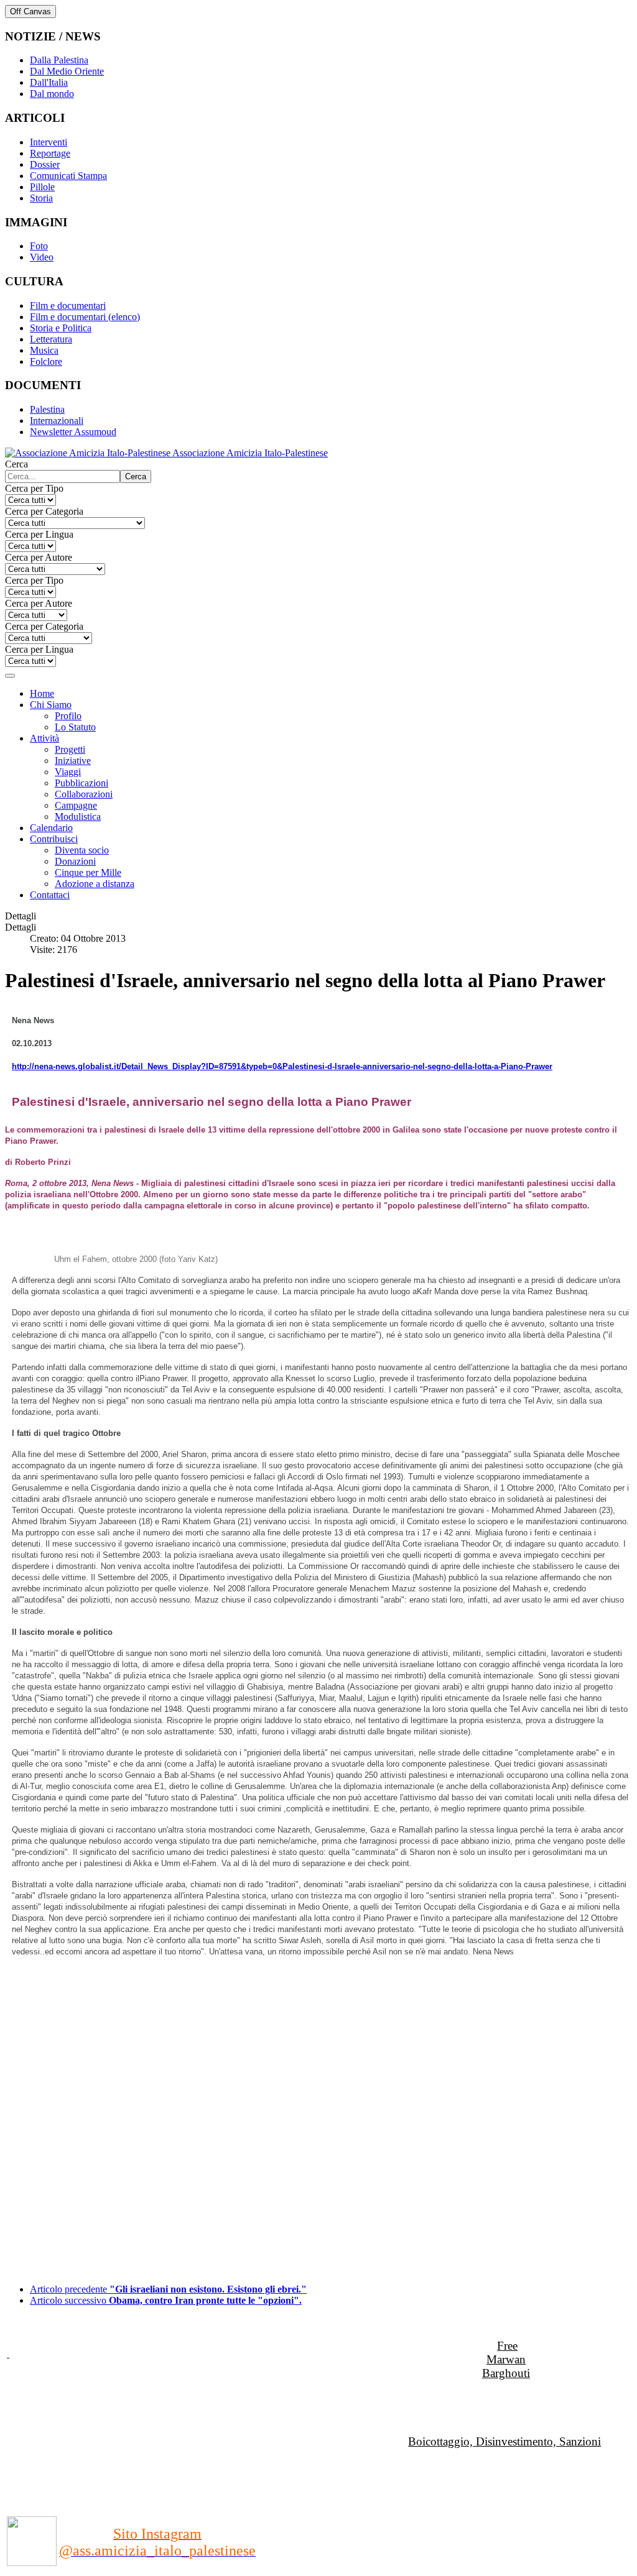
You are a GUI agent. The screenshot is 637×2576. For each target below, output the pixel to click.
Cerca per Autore (39, 557)
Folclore (46, 361)
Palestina (47, 409)
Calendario (51, 828)
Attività (44, 738)
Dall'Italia (49, 82)
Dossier (45, 164)
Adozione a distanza (95, 884)
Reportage (50, 153)
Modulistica (78, 816)
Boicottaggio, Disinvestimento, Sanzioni (504, 2441)
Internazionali (57, 421)
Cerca (16, 464)
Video (42, 257)
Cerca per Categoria (44, 511)
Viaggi (68, 772)
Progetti (70, 749)
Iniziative (73, 761)
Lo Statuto (75, 727)
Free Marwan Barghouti (506, 2359)
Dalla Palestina (59, 60)
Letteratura (51, 339)
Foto (39, 246)
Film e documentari (68, 306)
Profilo (68, 716)
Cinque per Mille (88, 872)
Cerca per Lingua (39, 534)
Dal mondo (52, 94)
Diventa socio (82, 850)
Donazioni (75, 861)
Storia (41, 198)
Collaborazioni (84, 794)
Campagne (76, 805)
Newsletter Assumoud (73, 432)
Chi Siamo (51, 705)
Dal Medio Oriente (67, 71)
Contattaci (50, 895)
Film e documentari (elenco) (85, 317)
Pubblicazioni (81, 783)
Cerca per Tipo (34, 488)
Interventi (49, 142)
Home (42, 693)
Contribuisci (54, 839)
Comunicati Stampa (68, 176)
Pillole (42, 187)
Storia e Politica (61, 328)
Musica (44, 350)
